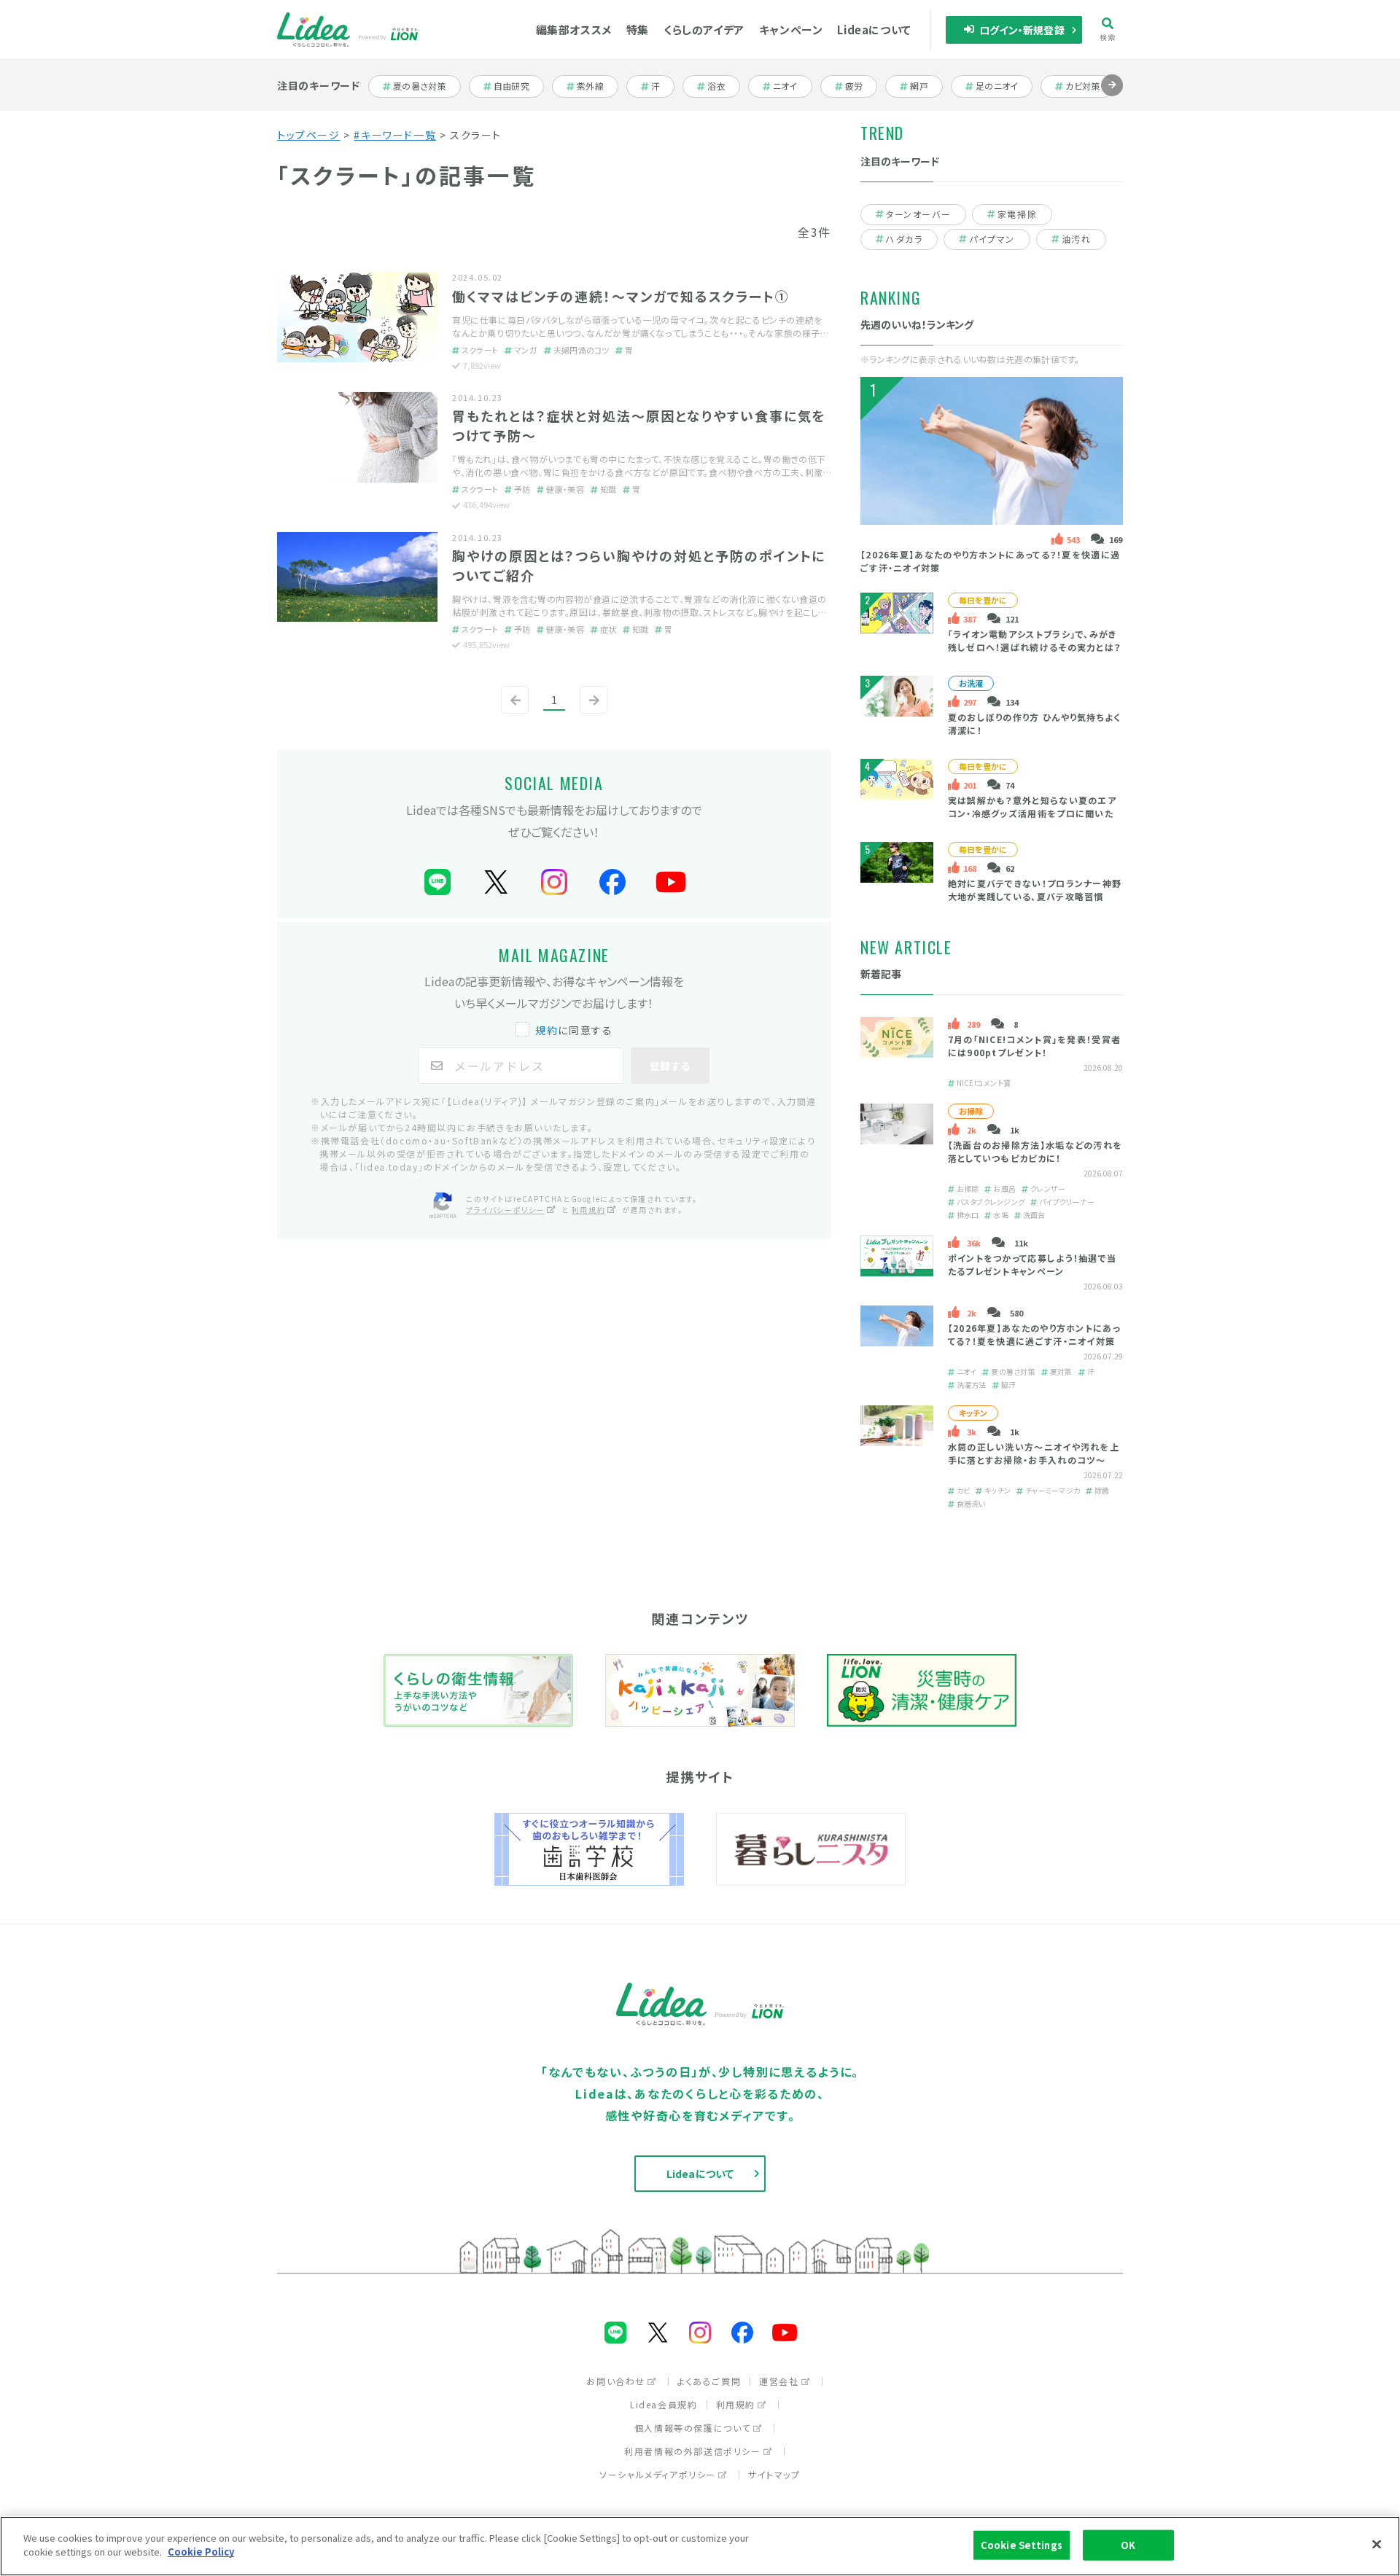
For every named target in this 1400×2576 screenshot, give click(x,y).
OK (1128, 2545)
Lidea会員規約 (664, 2404)
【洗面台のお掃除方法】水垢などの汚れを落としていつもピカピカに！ (1035, 1152)
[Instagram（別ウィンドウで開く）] (554, 882)
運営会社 (779, 2381)
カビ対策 (1088, 86)
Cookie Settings (1022, 2545)
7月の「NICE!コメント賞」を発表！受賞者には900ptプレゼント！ (1035, 1046)
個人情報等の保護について (693, 2428)
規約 (547, 1030)
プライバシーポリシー (505, 1210)
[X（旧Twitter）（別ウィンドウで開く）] (496, 882)
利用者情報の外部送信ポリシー (692, 2451)
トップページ (309, 135)
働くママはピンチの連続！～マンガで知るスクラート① (621, 296)
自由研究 (516, 86)
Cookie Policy (201, 2552)
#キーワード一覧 (395, 135)
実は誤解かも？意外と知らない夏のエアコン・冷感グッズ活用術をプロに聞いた (1032, 807)
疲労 (861, 86)
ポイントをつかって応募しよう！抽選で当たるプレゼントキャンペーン (1032, 1265)
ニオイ (792, 86)
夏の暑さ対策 (419, 86)
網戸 (926, 86)
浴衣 (723, 86)
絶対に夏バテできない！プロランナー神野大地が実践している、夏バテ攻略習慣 (1035, 890)
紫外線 (597, 86)
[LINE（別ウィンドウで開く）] (437, 882)
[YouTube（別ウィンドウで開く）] (671, 882)
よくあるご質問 (709, 2381)
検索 (1108, 36)
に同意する (574, 1030)
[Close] (1377, 2544)
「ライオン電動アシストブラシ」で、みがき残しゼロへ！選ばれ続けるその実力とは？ (1035, 640)
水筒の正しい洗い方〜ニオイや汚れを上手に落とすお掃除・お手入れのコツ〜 (1034, 1454)
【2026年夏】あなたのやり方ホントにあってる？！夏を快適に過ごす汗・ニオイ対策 (1034, 1335)
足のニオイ (998, 86)
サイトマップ (774, 2474)
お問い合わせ (616, 2381)
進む (1112, 96)
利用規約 (588, 1210)
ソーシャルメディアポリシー (658, 2474)
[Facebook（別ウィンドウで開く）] (612, 882)
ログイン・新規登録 (1022, 30)
